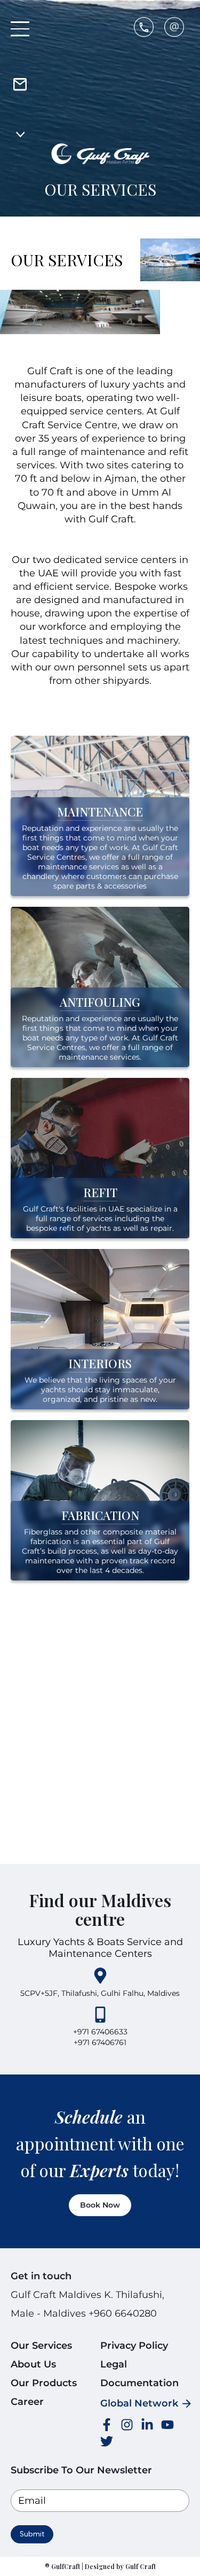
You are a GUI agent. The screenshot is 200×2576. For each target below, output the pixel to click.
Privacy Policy (134, 2346)
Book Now (100, 2205)
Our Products (44, 2383)
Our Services (41, 2346)
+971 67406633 (100, 2032)
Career (27, 2402)
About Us (33, 2364)
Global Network (139, 2403)
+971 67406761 (100, 2042)
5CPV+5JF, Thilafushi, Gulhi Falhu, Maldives (100, 1993)
